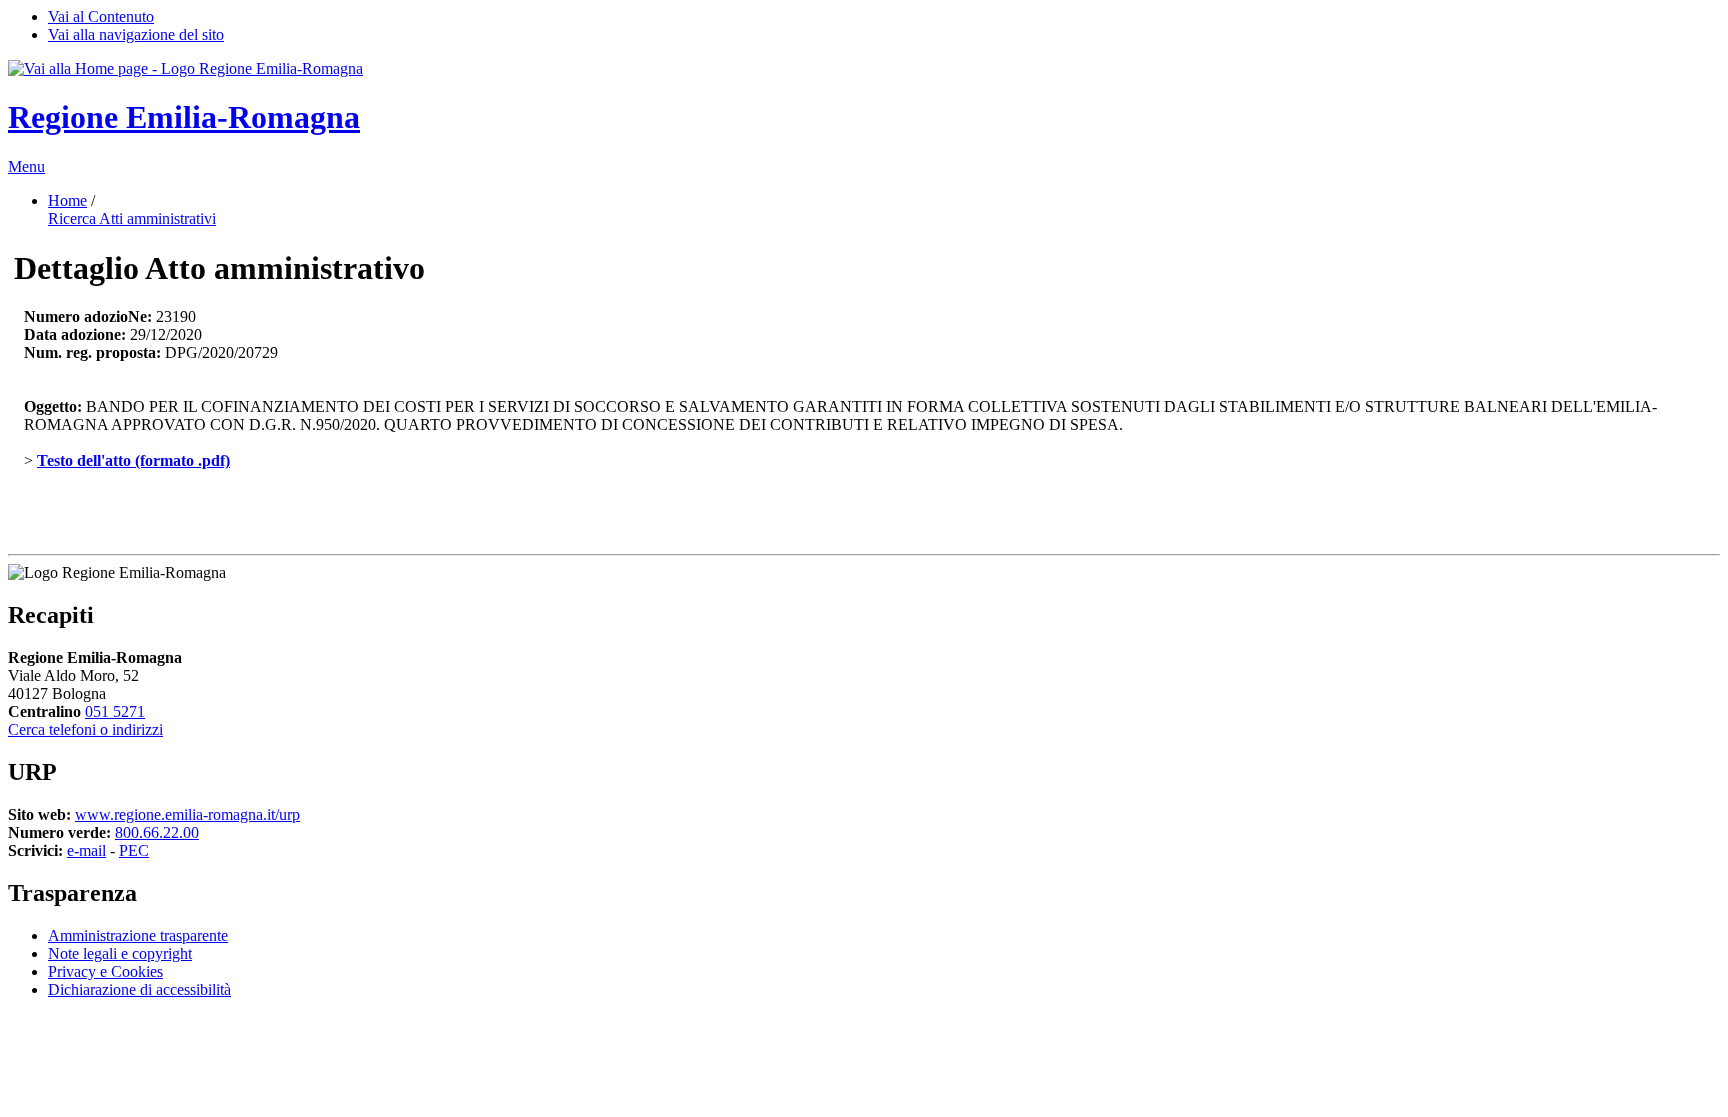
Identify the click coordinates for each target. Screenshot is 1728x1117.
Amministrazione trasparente (138, 935)
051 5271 (115, 711)
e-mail (86, 850)
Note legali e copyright (120, 953)
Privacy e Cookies (105, 971)
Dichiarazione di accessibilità (139, 989)
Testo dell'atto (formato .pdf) (133, 460)
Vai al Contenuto (101, 16)
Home (67, 200)
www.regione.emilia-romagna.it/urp (187, 814)
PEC (134, 850)
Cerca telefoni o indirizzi (85, 729)
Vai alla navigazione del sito (136, 34)
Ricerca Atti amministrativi (132, 218)
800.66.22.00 (157, 832)
